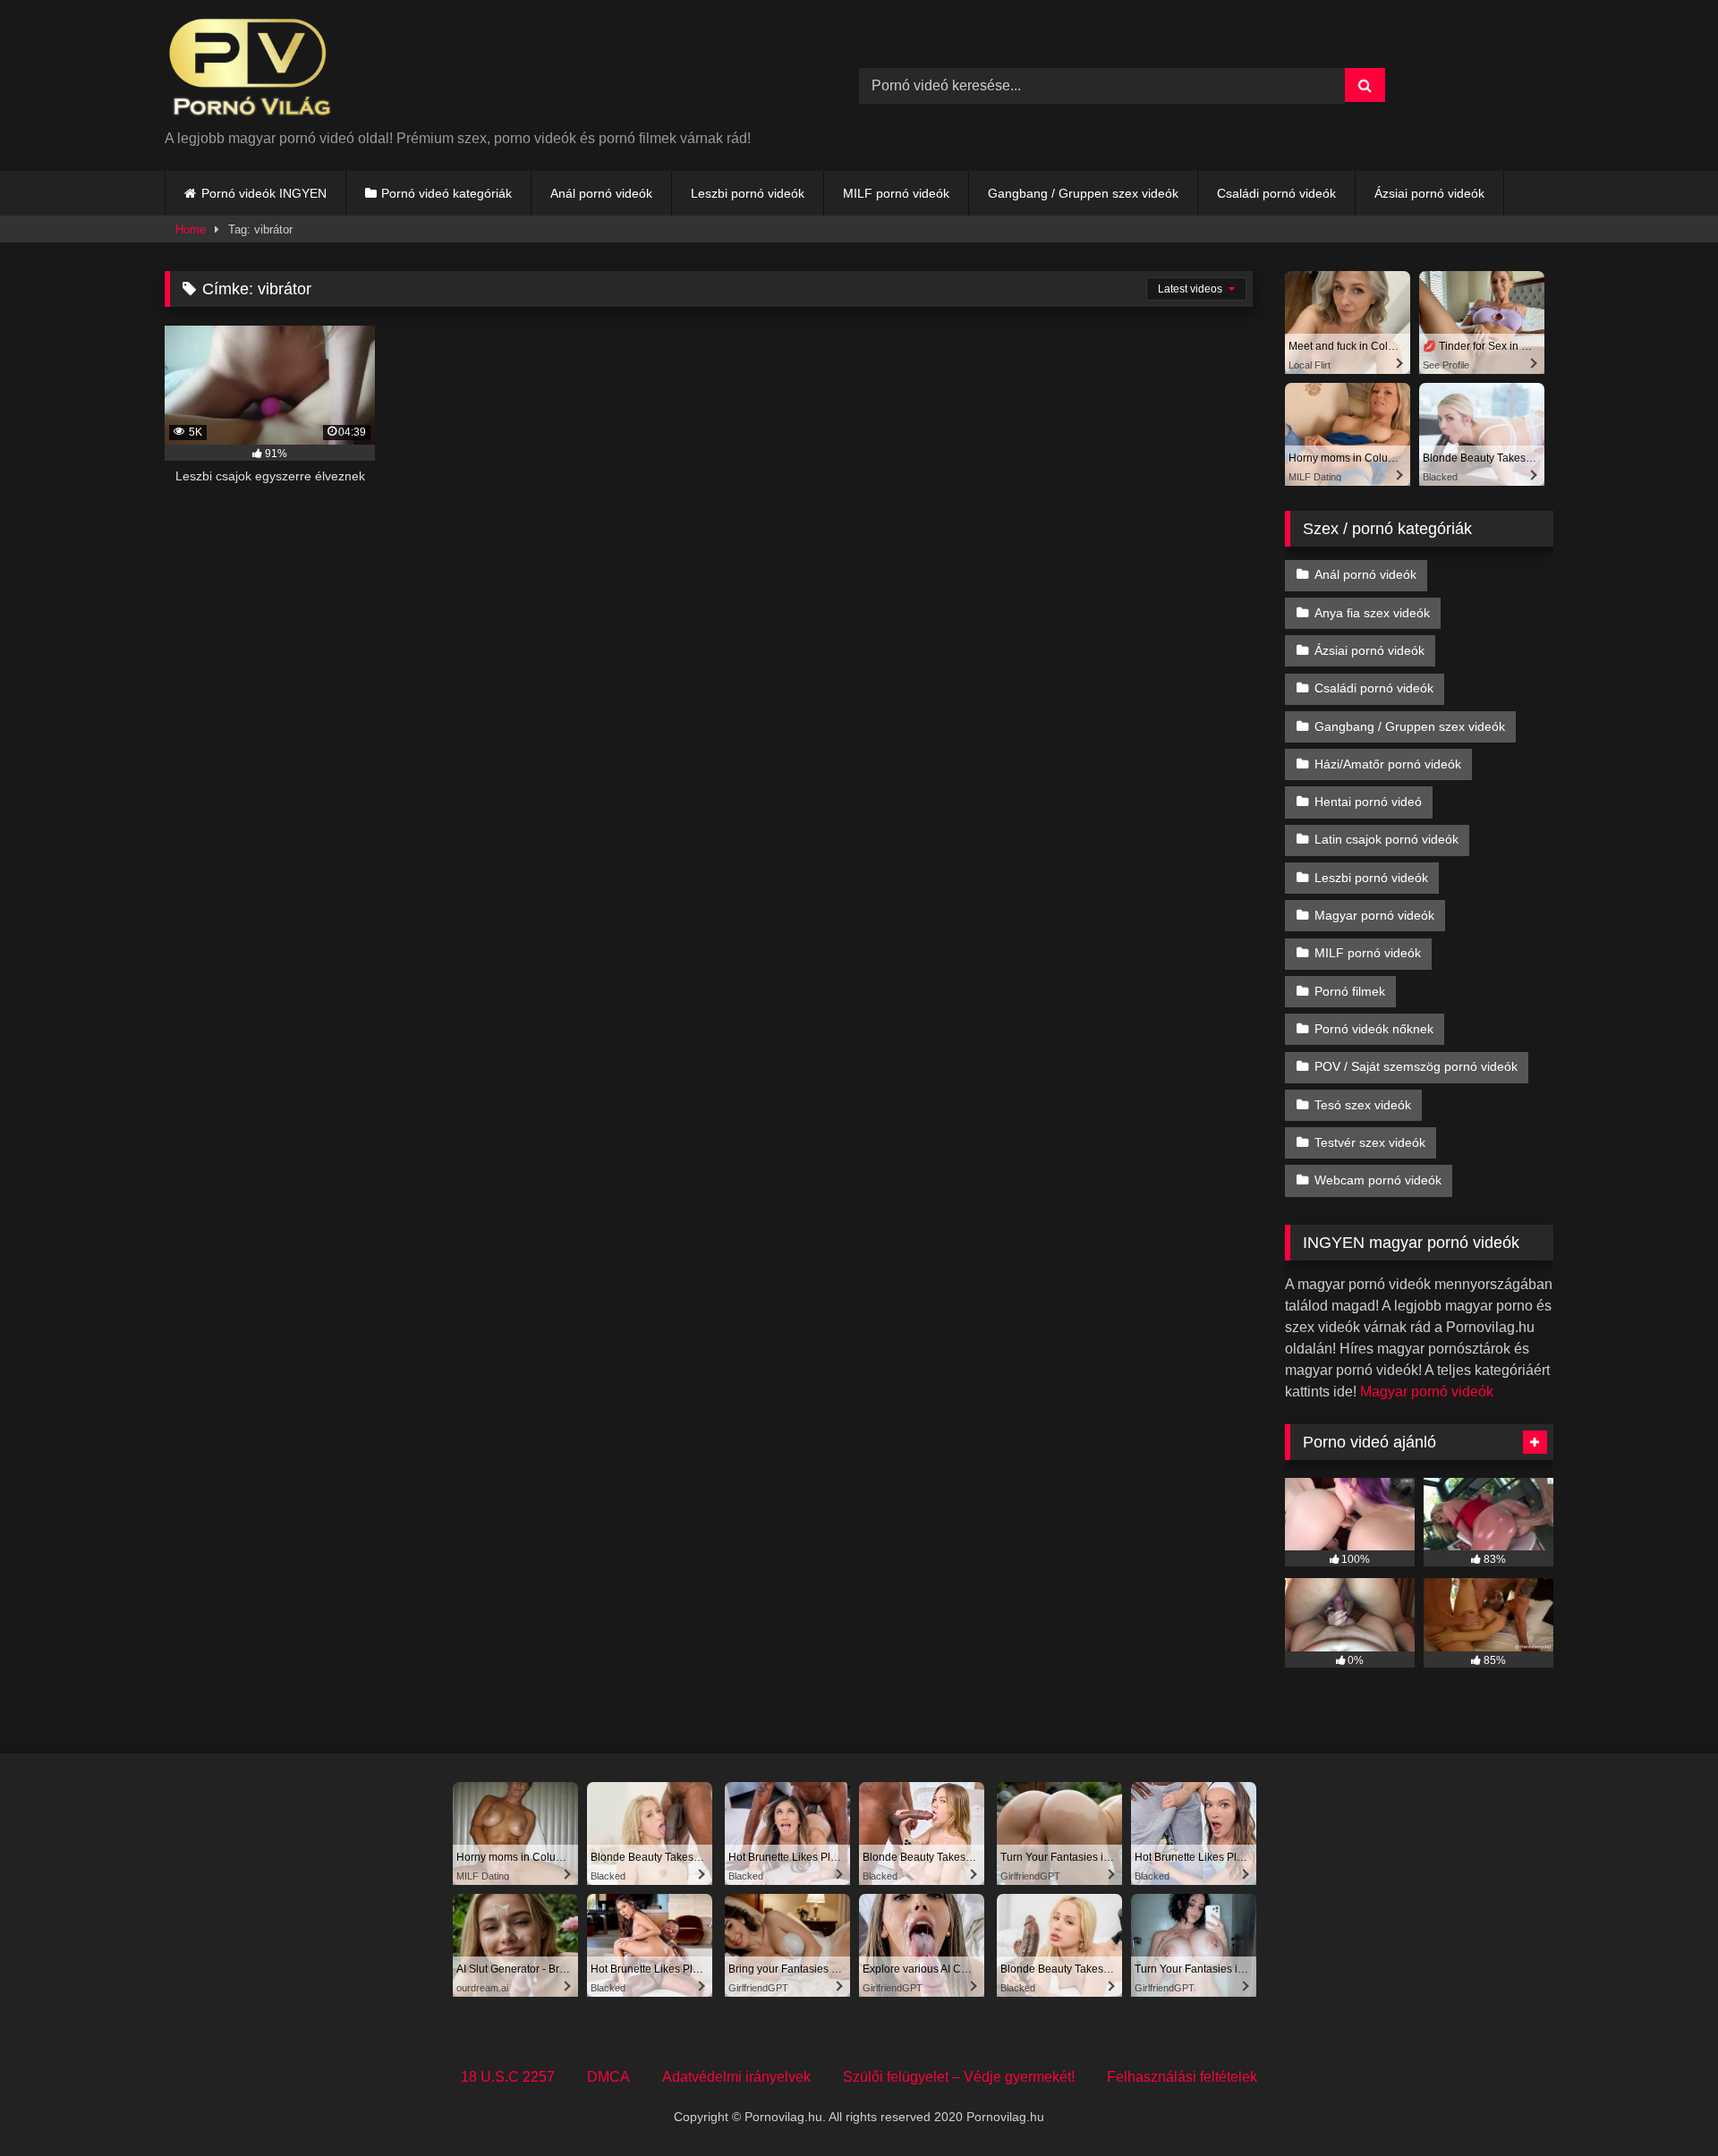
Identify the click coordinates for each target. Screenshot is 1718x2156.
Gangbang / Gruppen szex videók (1083, 193)
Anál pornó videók (601, 193)
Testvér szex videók (1370, 1142)
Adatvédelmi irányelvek (736, 2077)
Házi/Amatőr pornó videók (1388, 764)
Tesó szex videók (1363, 1105)
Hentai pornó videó (1368, 802)
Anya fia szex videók (1372, 613)
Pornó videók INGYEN (264, 193)
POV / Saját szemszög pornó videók (1416, 1066)
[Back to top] (1663, 2103)
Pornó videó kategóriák (447, 193)
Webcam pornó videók (1378, 1180)
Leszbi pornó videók (748, 193)
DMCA (608, 2077)
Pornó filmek (1350, 991)
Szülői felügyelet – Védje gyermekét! (959, 2077)
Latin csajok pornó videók (1386, 839)
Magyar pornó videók (1374, 915)
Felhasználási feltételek (1182, 2077)
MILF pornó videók (896, 193)
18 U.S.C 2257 (508, 2077)
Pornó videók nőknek (1374, 1029)
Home (191, 229)
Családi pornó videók (1276, 193)
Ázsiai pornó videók (1429, 193)
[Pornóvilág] (250, 71)
